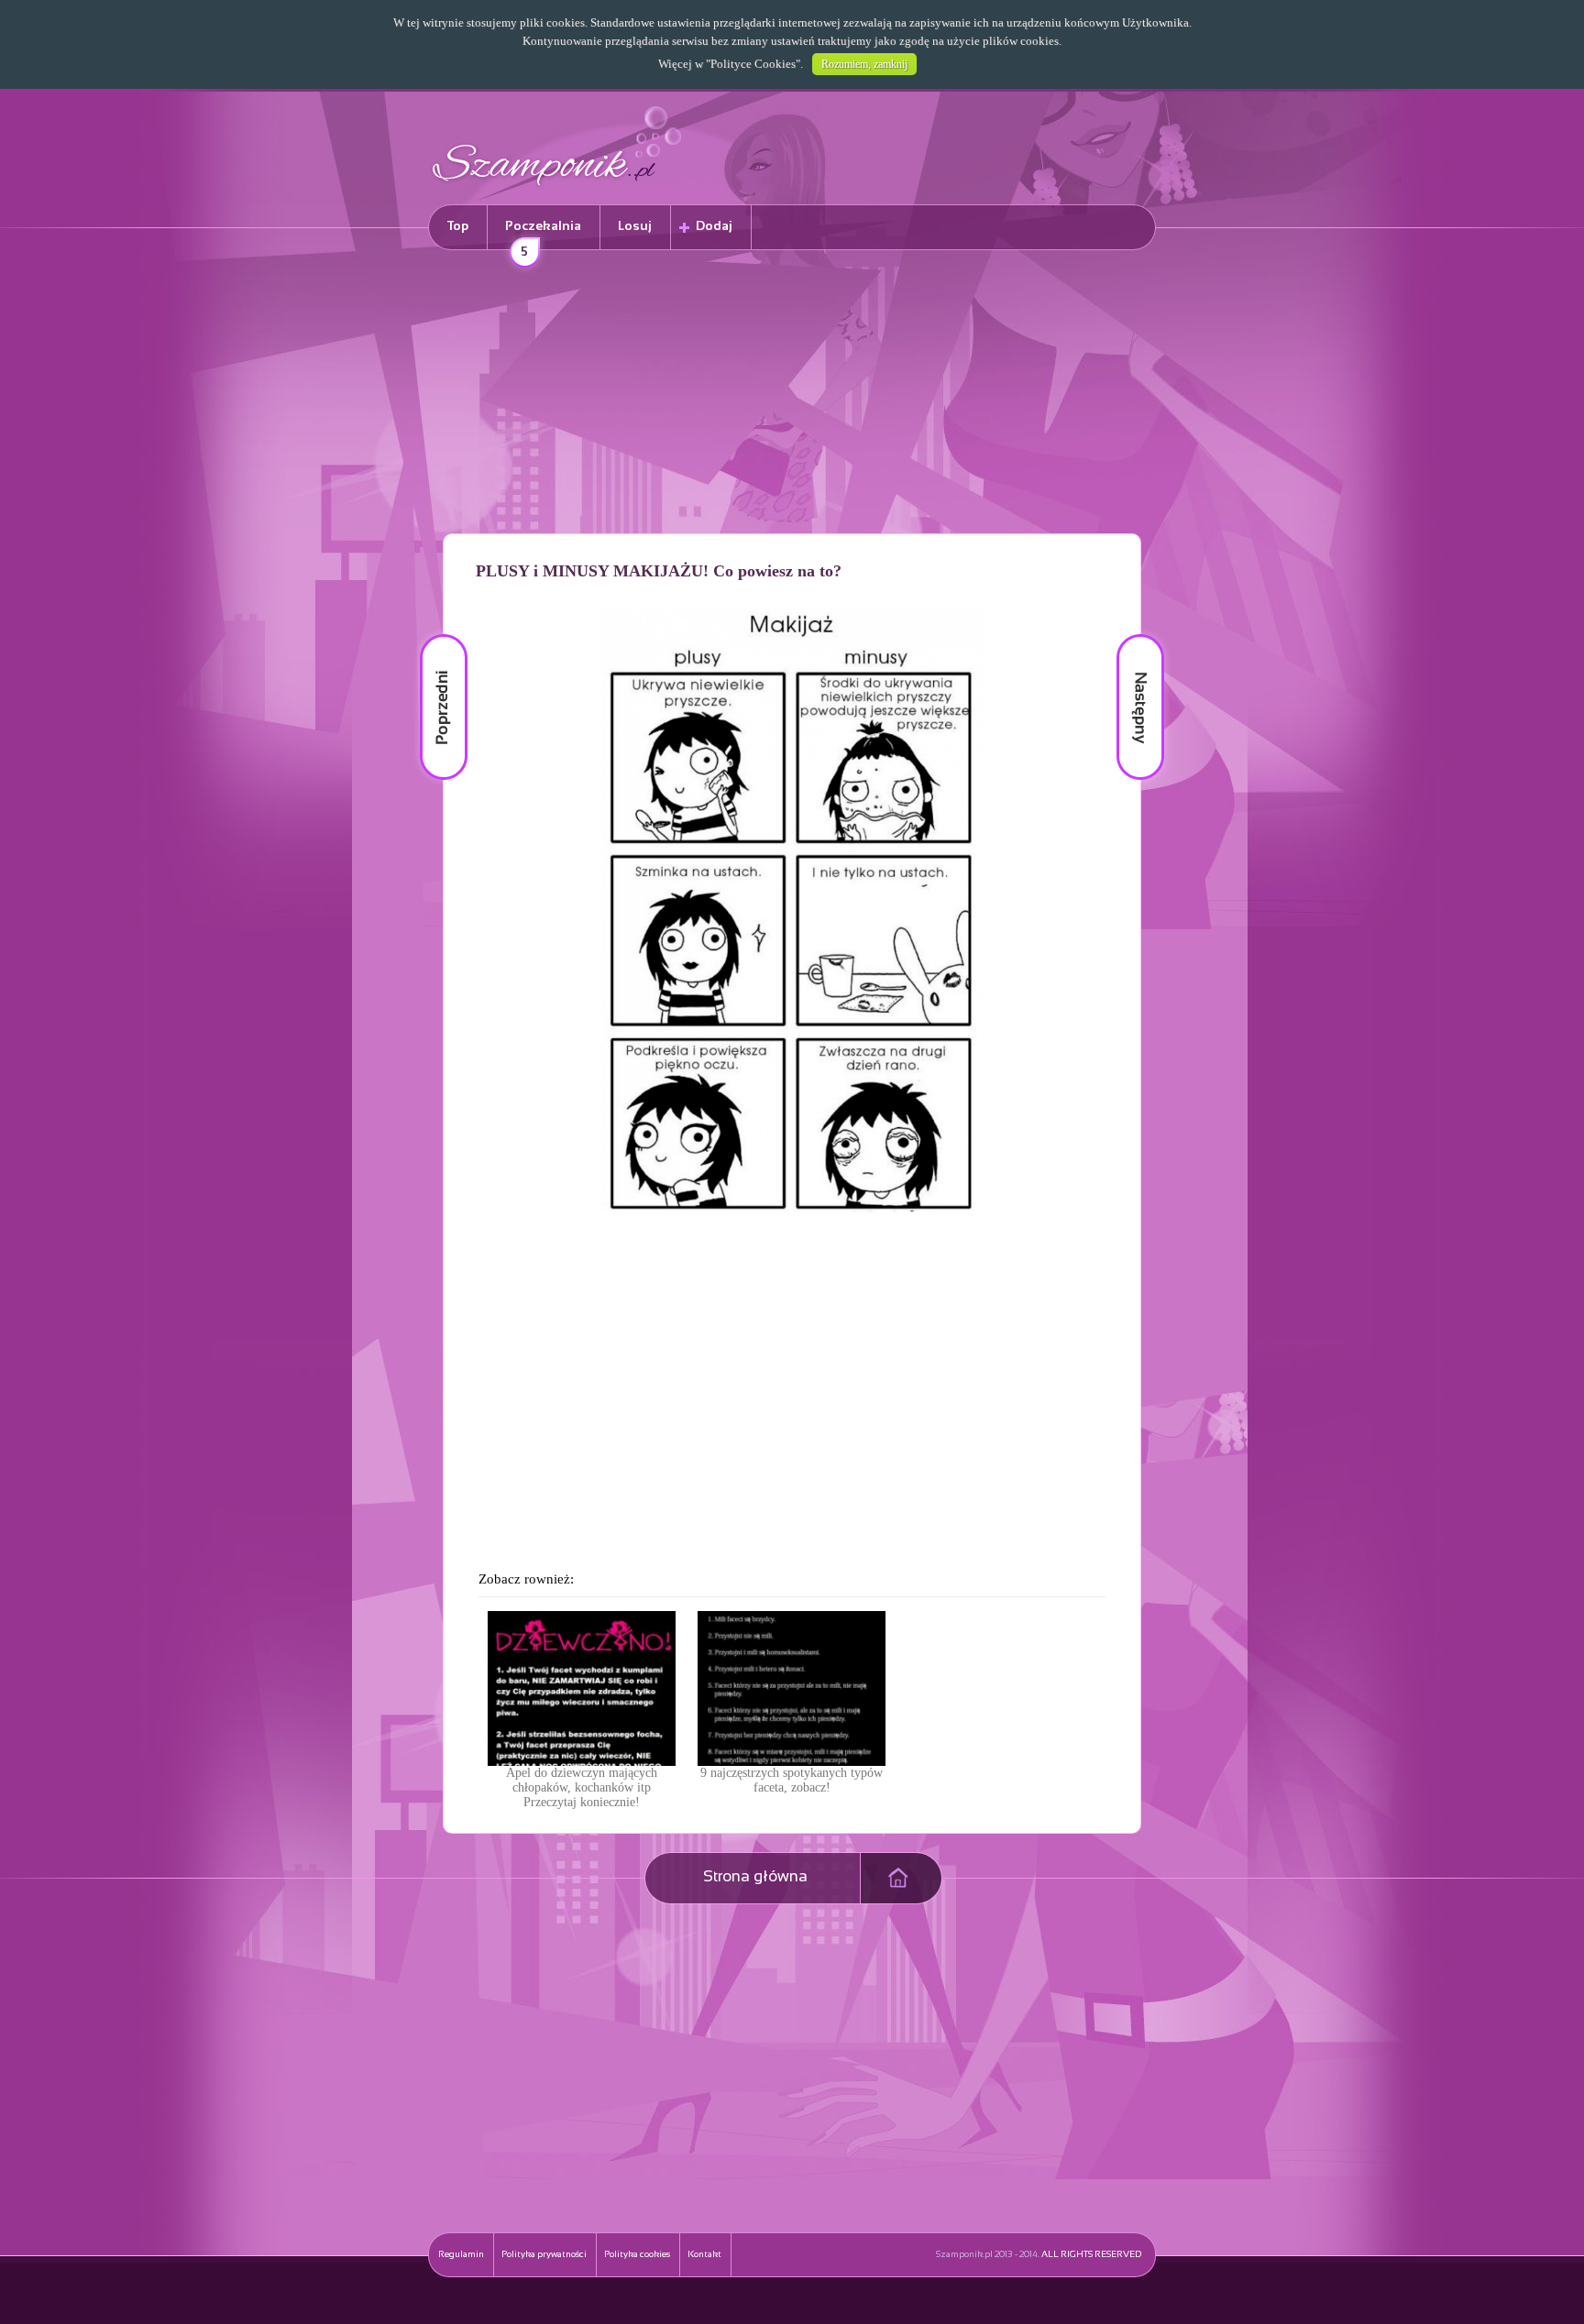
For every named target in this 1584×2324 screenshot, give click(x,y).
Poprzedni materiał (433, 635)
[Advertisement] (792, 395)
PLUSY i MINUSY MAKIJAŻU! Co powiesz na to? (659, 571)
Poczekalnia (543, 235)
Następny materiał (1127, 635)
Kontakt (704, 2255)
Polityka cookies (637, 2255)
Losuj (635, 227)
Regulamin (461, 2255)
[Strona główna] (557, 188)
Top (458, 227)
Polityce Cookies (753, 64)
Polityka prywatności (544, 2255)
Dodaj (714, 227)
